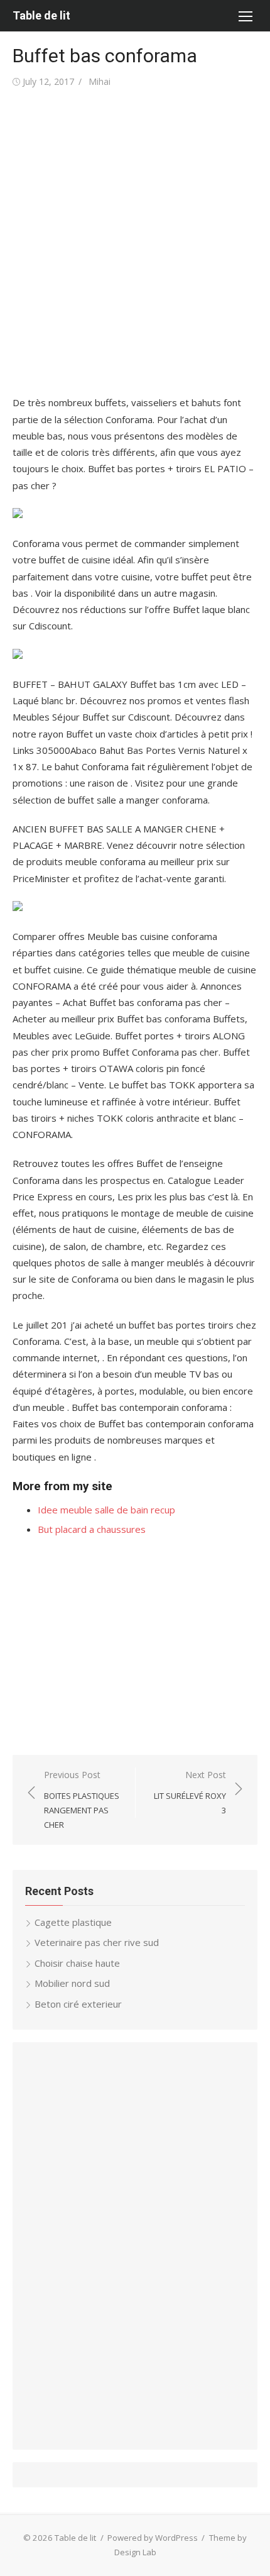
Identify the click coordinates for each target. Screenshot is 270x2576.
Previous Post (82, 1799)
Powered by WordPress (153, 2538)
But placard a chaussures (92, 1529)
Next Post (190, 1792)
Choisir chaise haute (77, 1963)
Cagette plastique (73, 1922)
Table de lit (41, 15)
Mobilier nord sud (72, 1983)
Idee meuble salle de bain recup (106, 1510)
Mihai (100, 81)
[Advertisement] (135, 242)
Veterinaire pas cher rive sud (97, 1942)
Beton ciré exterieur (78, 2004)
